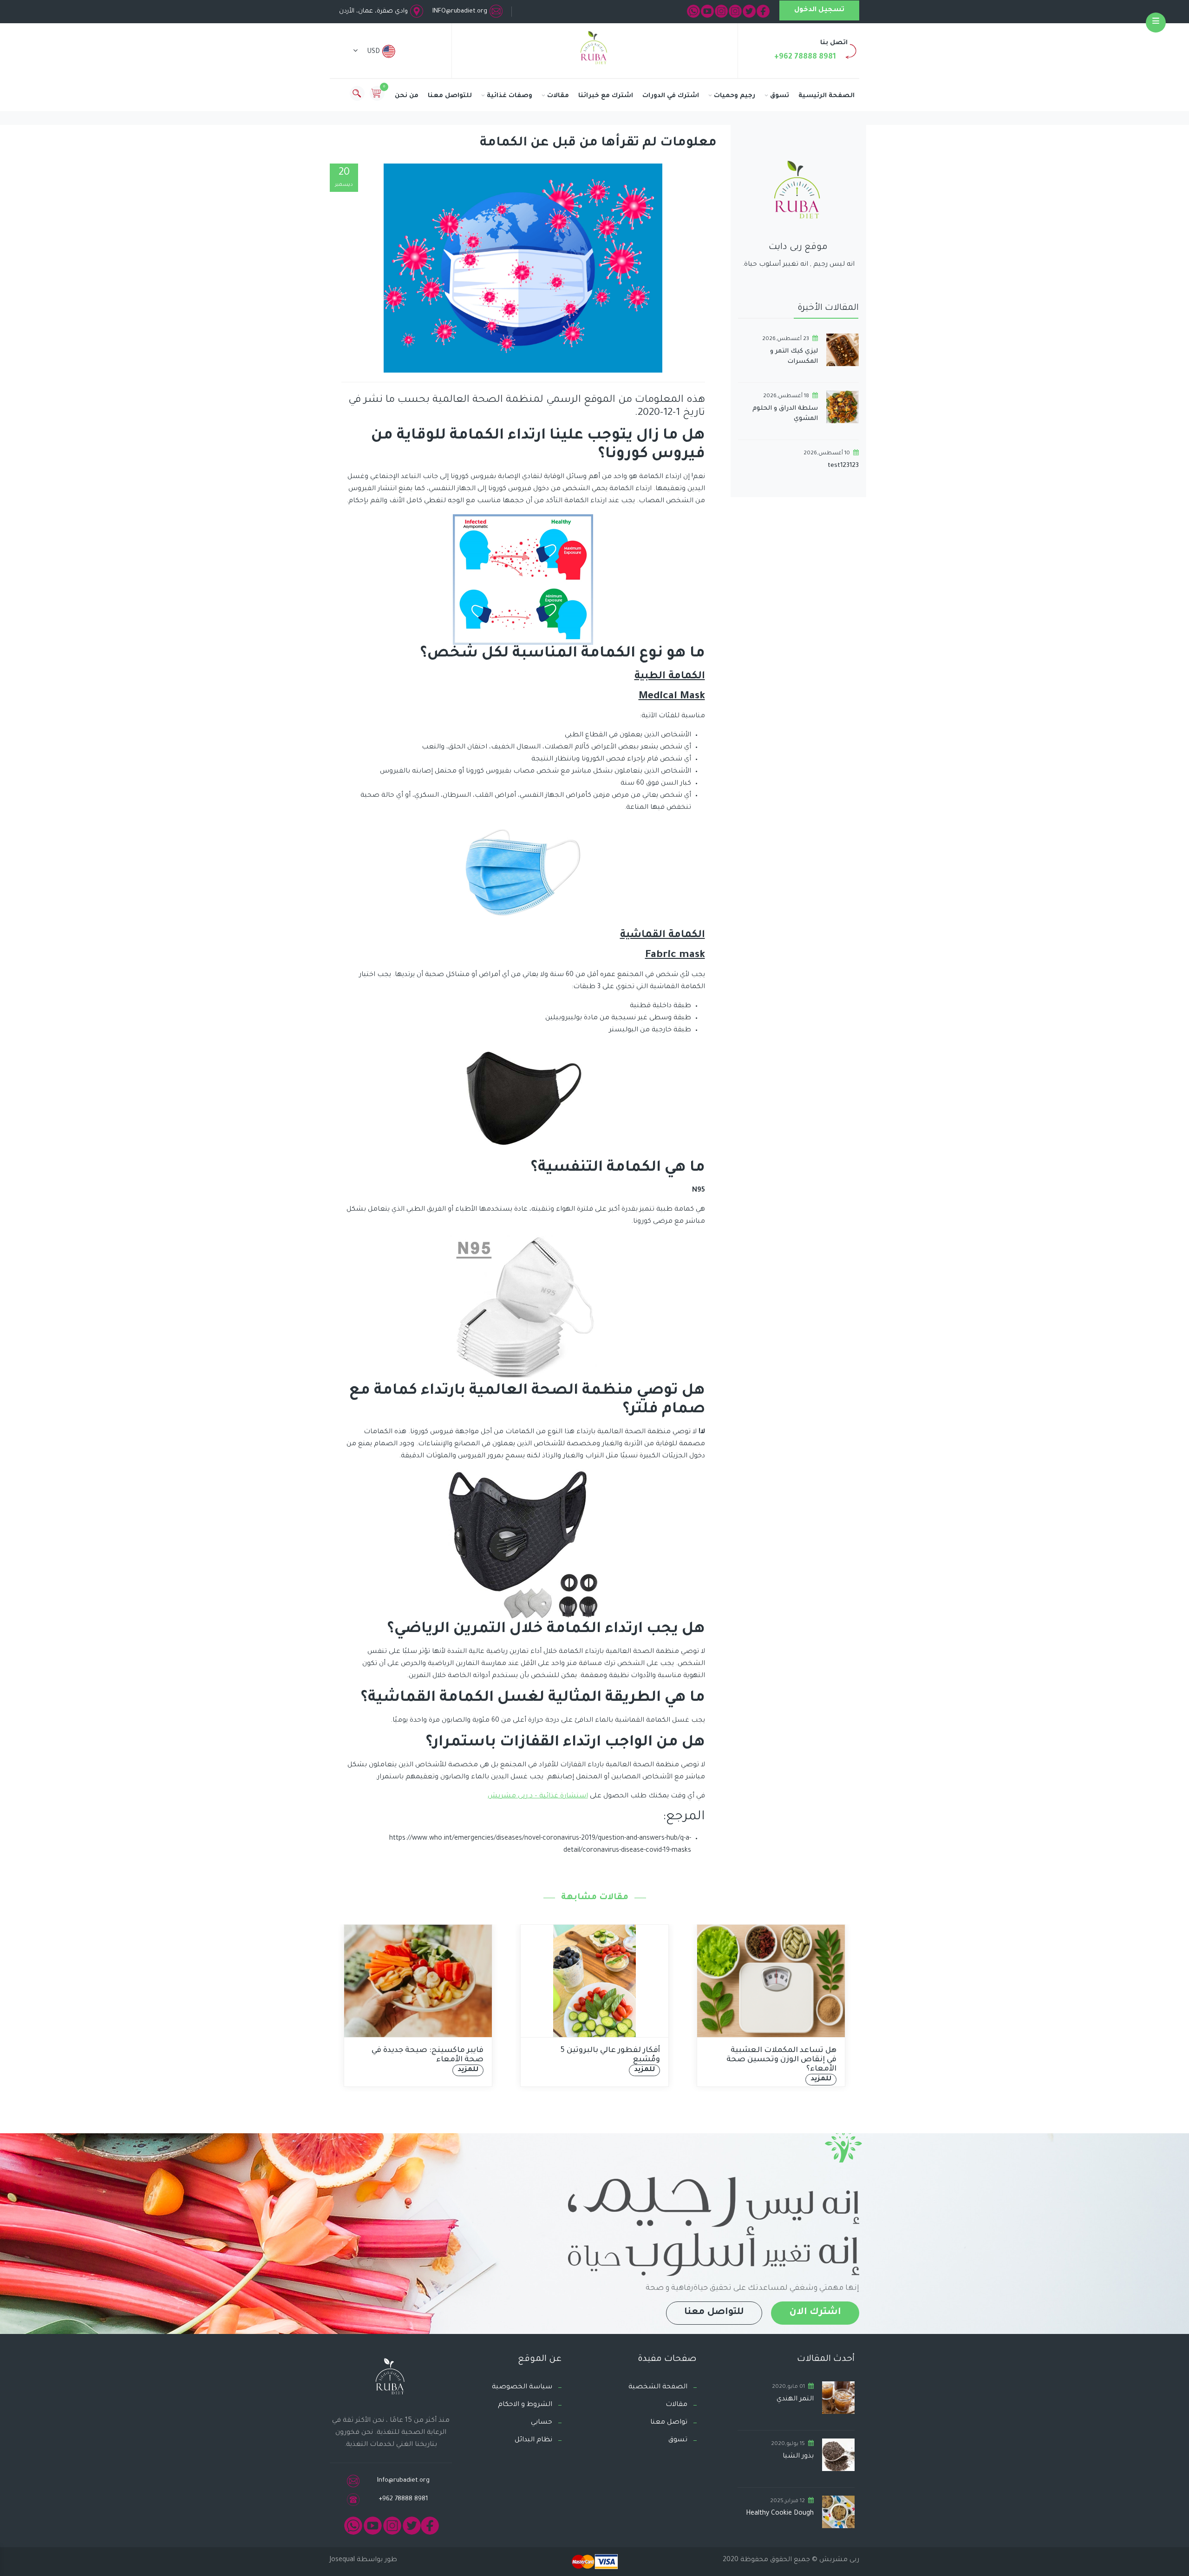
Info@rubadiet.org (403, 2481)
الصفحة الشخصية (658, 2387)
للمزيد (343, 2070)
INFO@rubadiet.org (460, 11)
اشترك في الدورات (671, 96)
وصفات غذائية (510, 96)
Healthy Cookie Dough (780, 2514)
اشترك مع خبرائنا (606, 96)
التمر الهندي (795, 2399)
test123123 (843, 466)
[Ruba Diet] (594, 50)
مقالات (558, 96)
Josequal (342, 2560)
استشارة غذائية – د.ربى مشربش (538, 1796)
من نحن (407, 96)
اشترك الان (815, 2313)
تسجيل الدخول (819, 10)
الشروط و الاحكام (525, 2405)
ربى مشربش (838, 2560)
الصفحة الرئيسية (826, 96)
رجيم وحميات (735, 96)
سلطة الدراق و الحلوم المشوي (785, 414)
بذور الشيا (798, 2457)
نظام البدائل (533, 2440)
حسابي (542, 2423)
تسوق (780, 96)
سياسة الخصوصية (522, 2387)
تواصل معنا (669, 2423)
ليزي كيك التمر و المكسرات (794, 357)
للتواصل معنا (450, 96)
